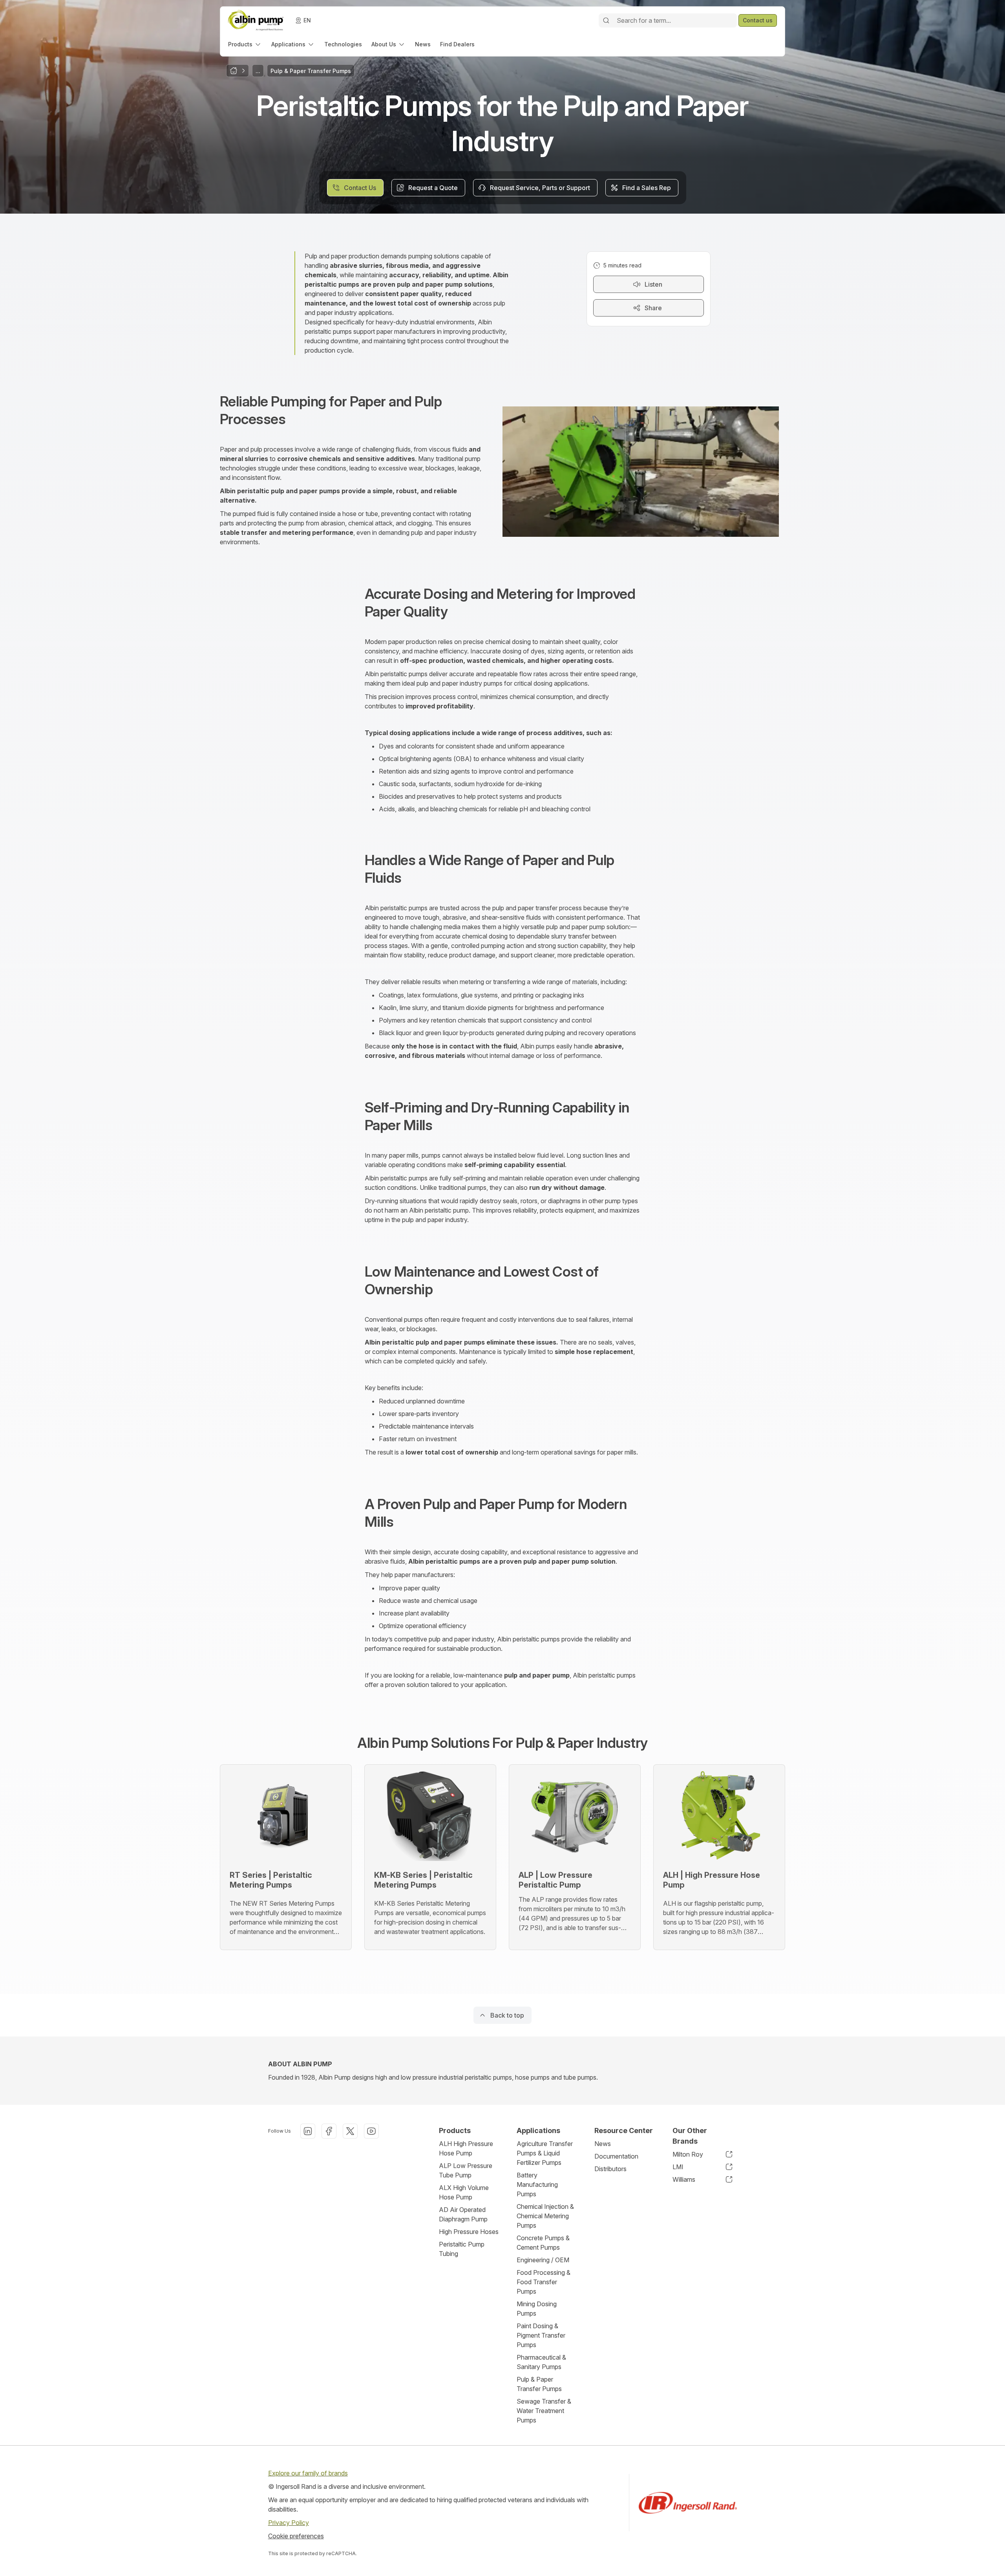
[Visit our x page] (350, 2131)
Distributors (610, 2169)
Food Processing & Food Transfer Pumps (544, 2282)
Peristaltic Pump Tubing (462, 2249)
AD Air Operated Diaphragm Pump (463, 2214)
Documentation (616, 2156)
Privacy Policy (289, 2523)
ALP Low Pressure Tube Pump (466, 2170)
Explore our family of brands (308, 2473)
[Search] (606, 20)
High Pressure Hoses (469, 2232)
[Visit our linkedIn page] (308, 2131)
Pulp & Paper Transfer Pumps (539, 2384)
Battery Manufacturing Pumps (537, 2184)
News (603, 2144)
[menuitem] (245, 44)
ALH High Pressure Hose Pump (466, 2148)
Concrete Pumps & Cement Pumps (543, 2243)
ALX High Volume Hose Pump (464, 2192)
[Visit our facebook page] (329, 2131)
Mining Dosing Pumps (537, 2309)
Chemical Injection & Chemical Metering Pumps (545, 2216)
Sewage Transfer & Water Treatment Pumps (544, 2411)
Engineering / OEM (543, 2260)
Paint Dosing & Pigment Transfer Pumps (541, 2335)
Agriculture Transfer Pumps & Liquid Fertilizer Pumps (545, 2153)
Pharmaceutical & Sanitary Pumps (541, 2362)
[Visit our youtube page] (371, 2131)
